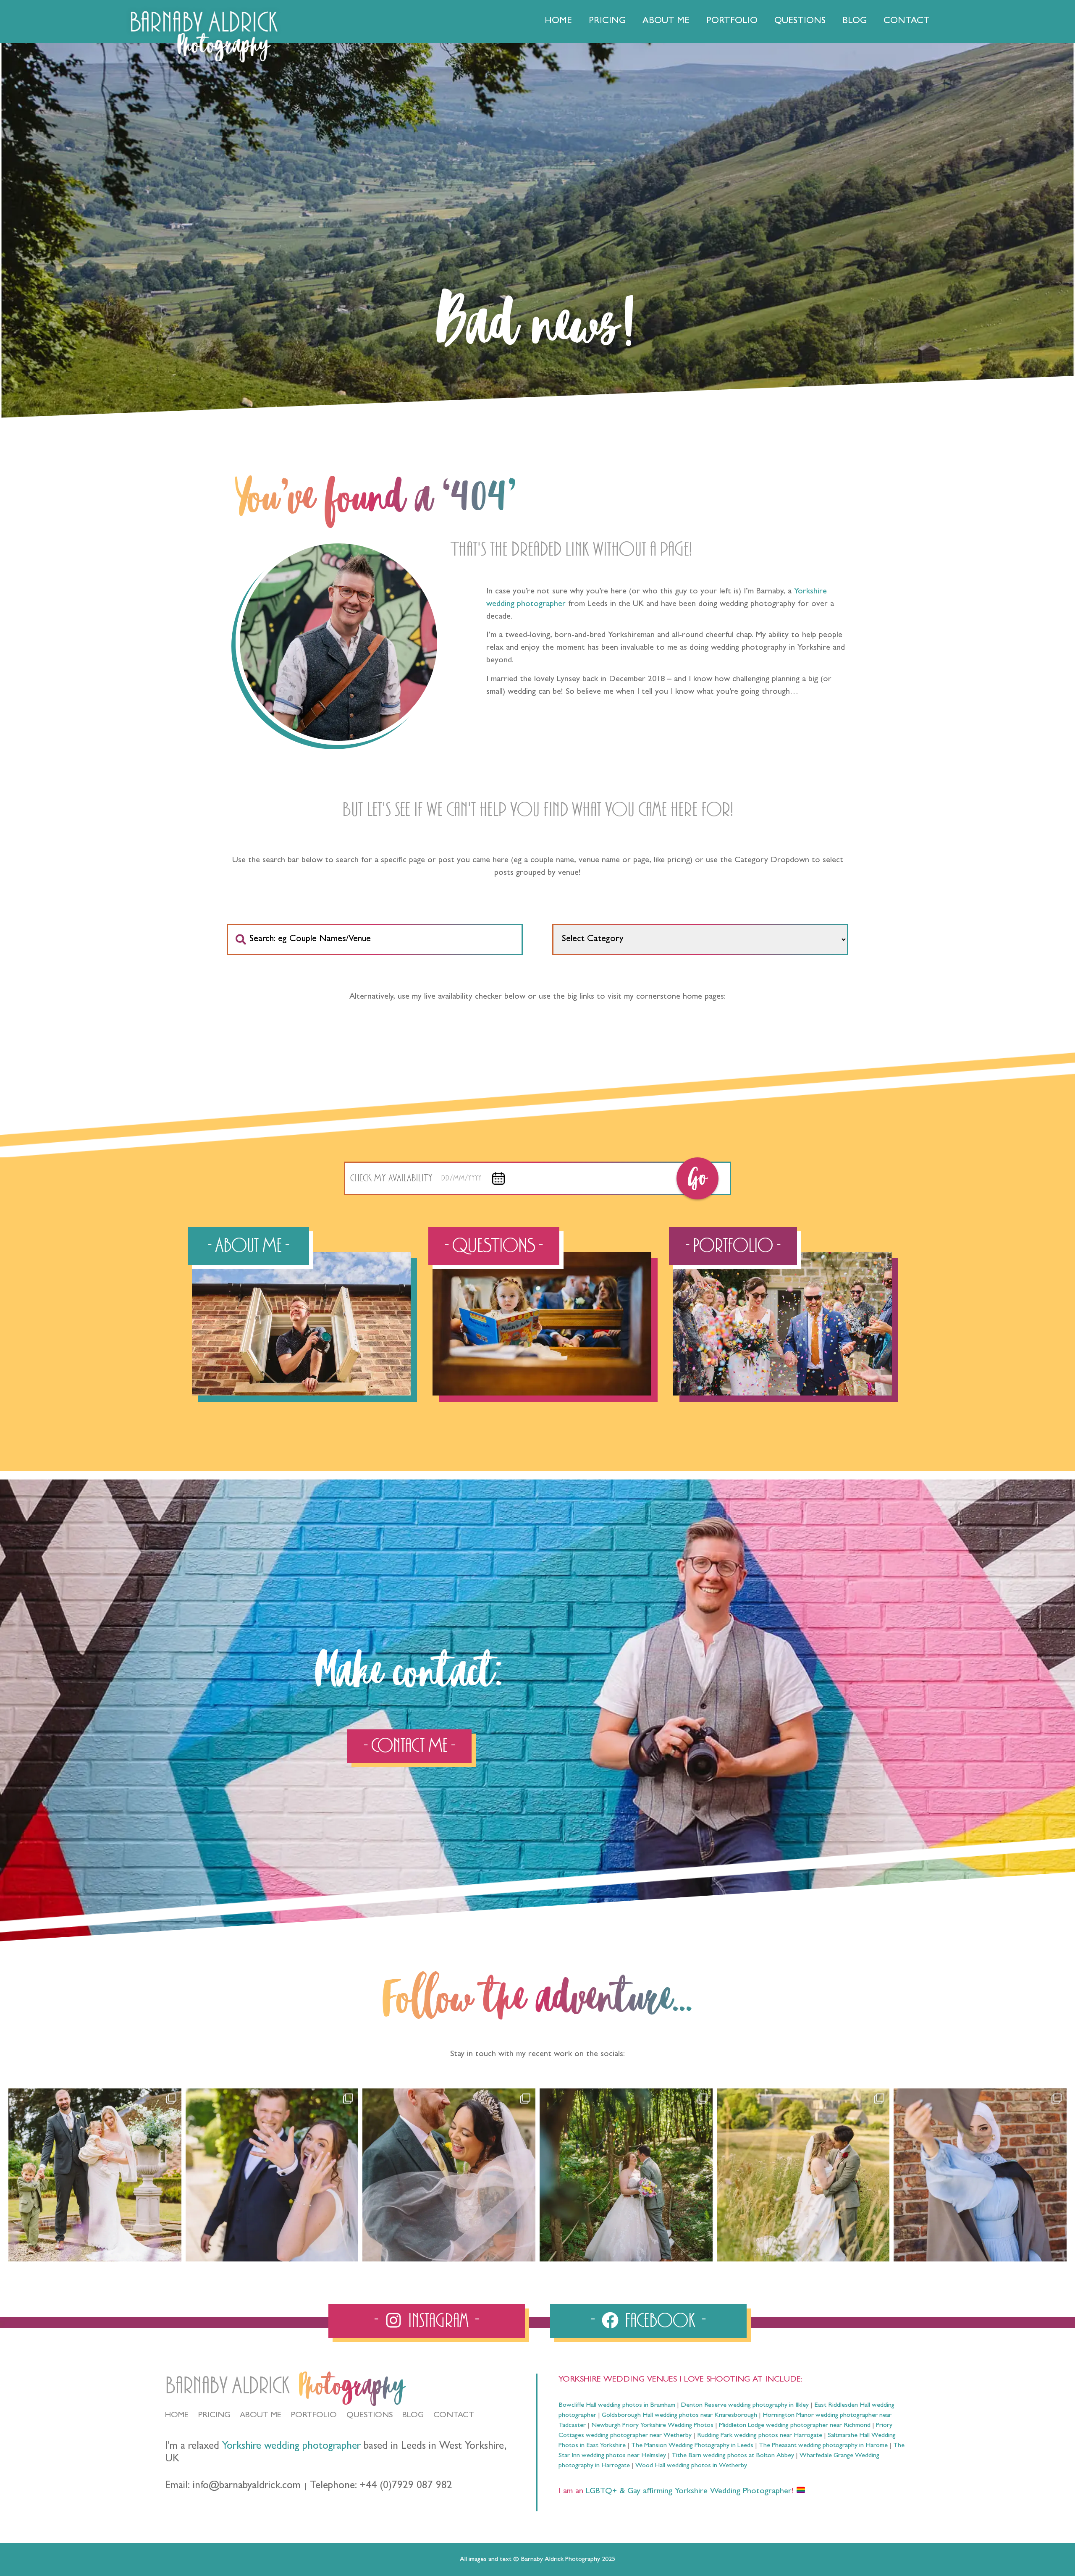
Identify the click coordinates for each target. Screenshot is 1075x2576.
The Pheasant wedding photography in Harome (823, 2446)
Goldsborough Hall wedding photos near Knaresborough (679, 2416)
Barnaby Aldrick (227, 2386)
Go (697, 1178)
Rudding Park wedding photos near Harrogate (760, 2436)
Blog (855, 21)
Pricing (607, 21)
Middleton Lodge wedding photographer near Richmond (795, 2426)
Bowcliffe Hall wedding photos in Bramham (617, 2405)
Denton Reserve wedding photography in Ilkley (745, 2405)
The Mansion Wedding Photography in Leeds (692, 2446)
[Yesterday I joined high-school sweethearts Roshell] (626, 2175)
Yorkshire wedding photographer (291, 2447)
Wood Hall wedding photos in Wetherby (691, 2466)
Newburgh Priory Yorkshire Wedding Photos (652, 2426)
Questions (800, 21)
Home (558, 21)
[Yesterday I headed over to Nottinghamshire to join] (449, 2175)
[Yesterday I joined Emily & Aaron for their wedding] (95, 2175)
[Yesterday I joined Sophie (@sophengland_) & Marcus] (272, 2175)
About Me (666, 21)
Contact (907, 21)
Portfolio (732, 21)
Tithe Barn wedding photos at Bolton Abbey (733, 2456)
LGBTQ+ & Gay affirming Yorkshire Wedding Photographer (687, 2492)
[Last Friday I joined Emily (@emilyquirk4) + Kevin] (803, 2175)
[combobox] (375, 939)
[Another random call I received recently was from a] (980, 2175)
